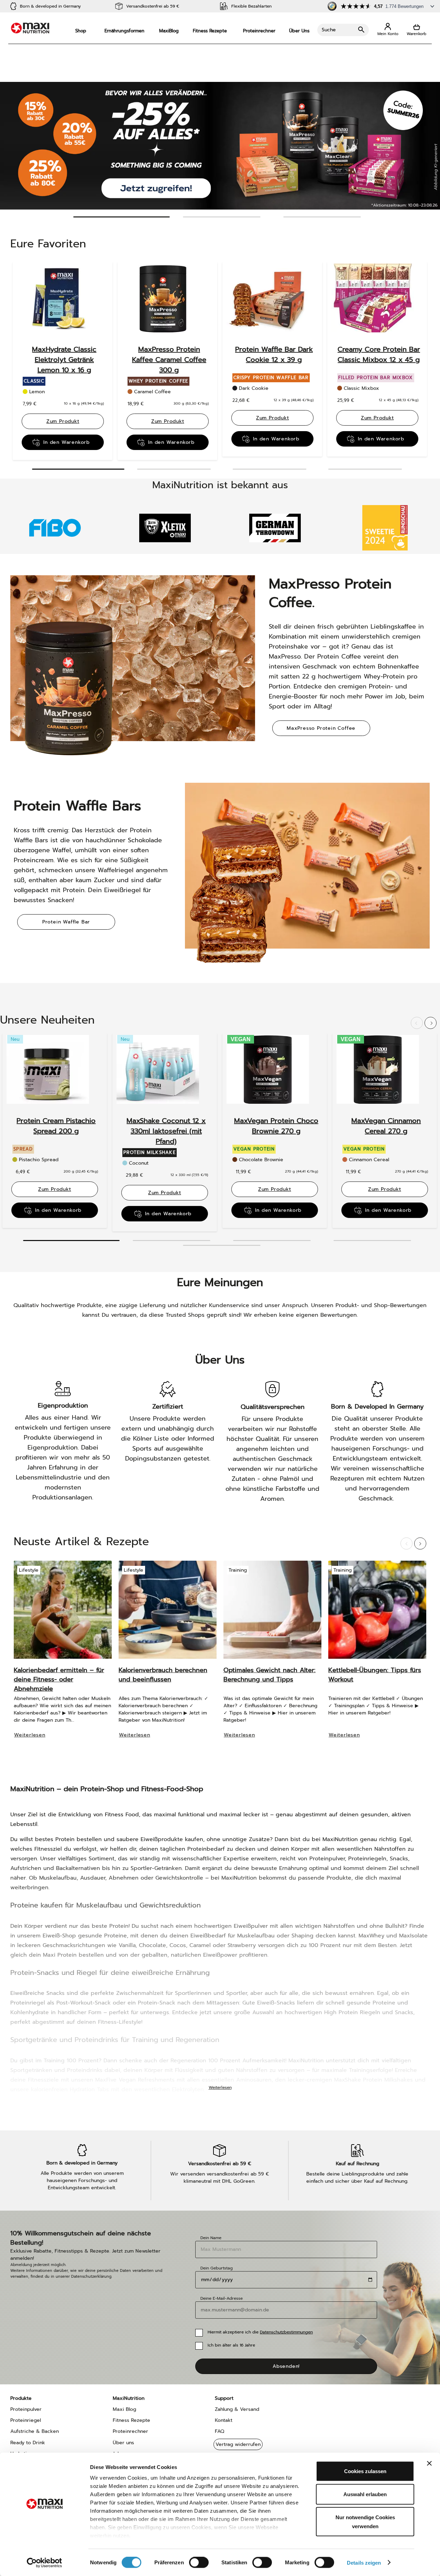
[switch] (199, 2563)
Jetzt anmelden (220, 1330)
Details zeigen (364, 2562)
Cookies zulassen (365, 2471)
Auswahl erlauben (365, 2494)
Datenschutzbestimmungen (205, 1313)
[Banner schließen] (429, 2463)
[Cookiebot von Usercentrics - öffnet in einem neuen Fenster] (45, 2563)
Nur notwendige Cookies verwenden (365, 2522)
